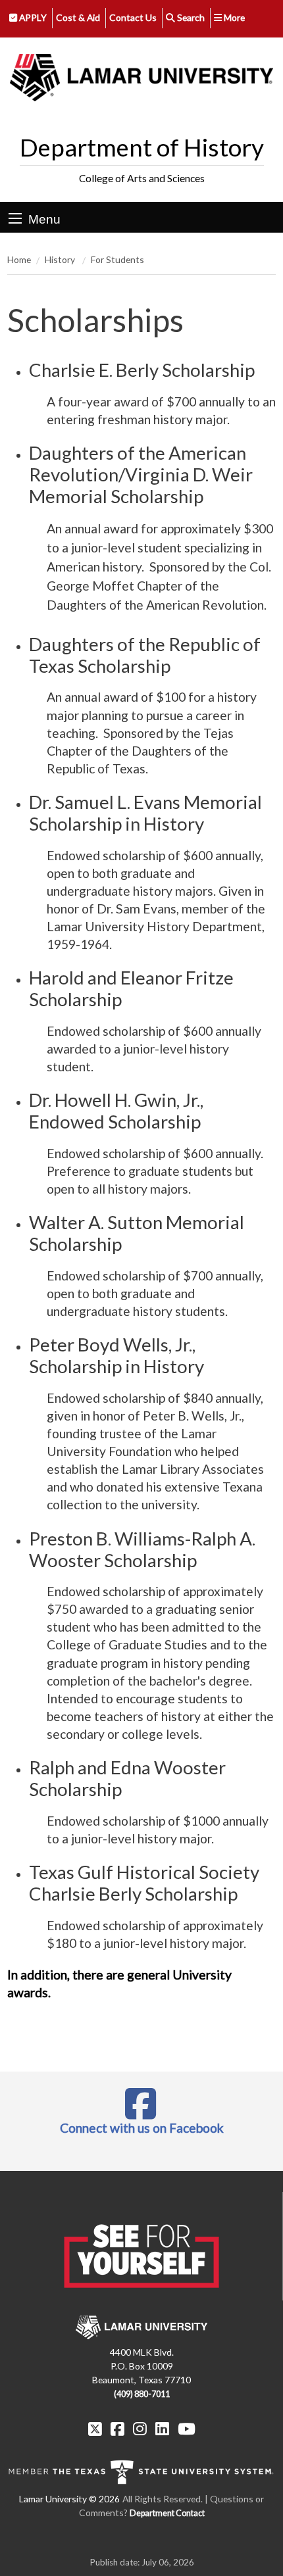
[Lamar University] (141, 78)
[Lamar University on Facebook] (117, 2429)
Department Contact (167, 2513)
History (61, 259)
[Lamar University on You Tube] (187, 2429)
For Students (117, 259)
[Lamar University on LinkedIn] (162, 2429)
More (233, 17)
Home (19, 259)
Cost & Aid (78, 17)
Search (190, 17)
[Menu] (15, 218)
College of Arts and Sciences (142, 178)
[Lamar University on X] (95, 2429)
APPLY (32, 17)
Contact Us (133, 17)
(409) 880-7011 (142, 2394)
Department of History (142, 147)
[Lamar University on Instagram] (140, 2429)
